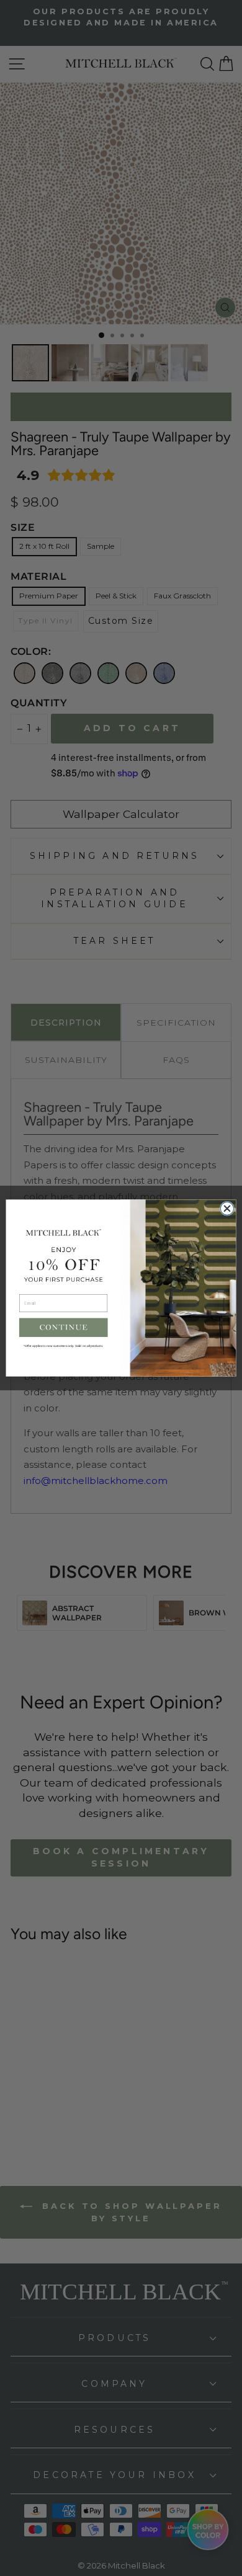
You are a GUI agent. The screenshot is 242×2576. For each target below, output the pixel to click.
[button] (64, 1327)
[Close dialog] (227, 1208)
